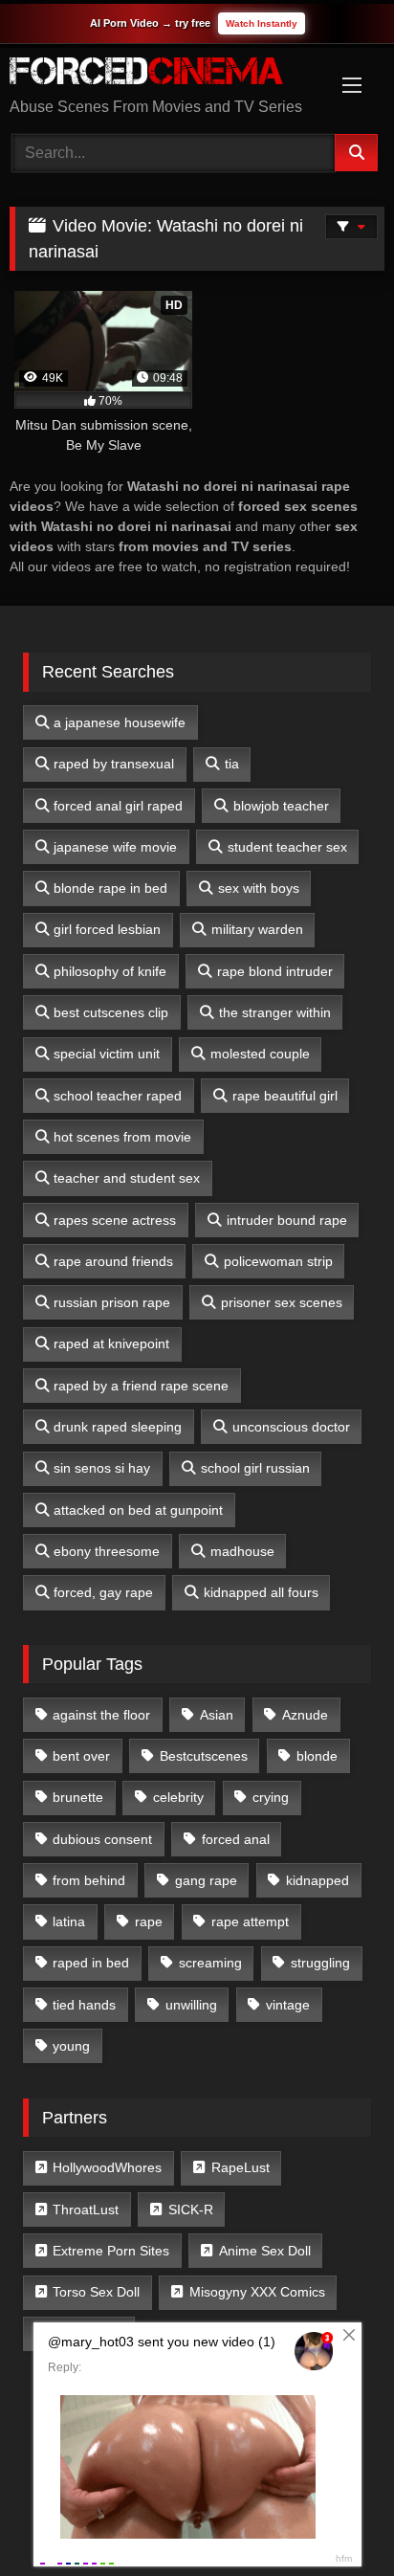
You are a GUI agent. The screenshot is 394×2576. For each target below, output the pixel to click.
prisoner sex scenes (282, 1302)
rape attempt (250, 1921)
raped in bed (91, 1963)
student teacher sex (287, 847)
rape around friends (113, 1261)
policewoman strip (278, 1261)
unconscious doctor (291, 1427)
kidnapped (317, 1880)
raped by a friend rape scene (141, 1386)
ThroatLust (86, 2210)
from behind (89, 1880)
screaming (210, 1963)
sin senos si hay (102, 1468)
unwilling (191, 2005)
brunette (78, 1797)
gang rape (206, 1880)
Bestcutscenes (204, 1756)
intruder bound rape (287, 1220)
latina (69, 1921)
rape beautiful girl (285, 1096)
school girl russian (255, 1468)
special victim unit (107, 1054)
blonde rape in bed (110, 888)
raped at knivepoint (111, 1344)
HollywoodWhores (107, 2167)
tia (232, 764)
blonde (317, 1756)
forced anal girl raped (118, 806)
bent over (81, 1756)
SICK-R (191, 2210)
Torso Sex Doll (96, 2292)
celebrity (178, 1797)
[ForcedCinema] (162, 74)
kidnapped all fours (261, 1592)
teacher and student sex (127, 1178)
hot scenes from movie (122, 1137)
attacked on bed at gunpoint (138, 1510)
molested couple (260, 1054)
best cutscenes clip (111, 1012)
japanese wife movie (115, 847)
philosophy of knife (110, 971)
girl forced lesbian (107, 929)
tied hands (84, 2005)
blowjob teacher (281, 806)
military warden (257, 929)
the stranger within (275, 1012)
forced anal (236, 1839)
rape (149, 1921)
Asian (217, 1715)
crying (271, 1797)
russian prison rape (112, 1302)
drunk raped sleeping (118, 1427)
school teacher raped (118, 1096)
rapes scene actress (115, 1220)
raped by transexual (114, 764)
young (71, 2046)
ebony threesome (107, 1551)
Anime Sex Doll (265, 2251)
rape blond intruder (275, 971)
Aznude (305, 1715)
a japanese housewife (120, 722)
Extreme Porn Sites (111, 2251)
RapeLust (241, 2167)
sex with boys (259, 888)
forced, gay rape (103, 1592)
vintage (288, 2005)
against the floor (101, 1715)
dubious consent (102, 1839)
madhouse (242, 1551)
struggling (320, 1963)
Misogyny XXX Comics (257, 2292)
